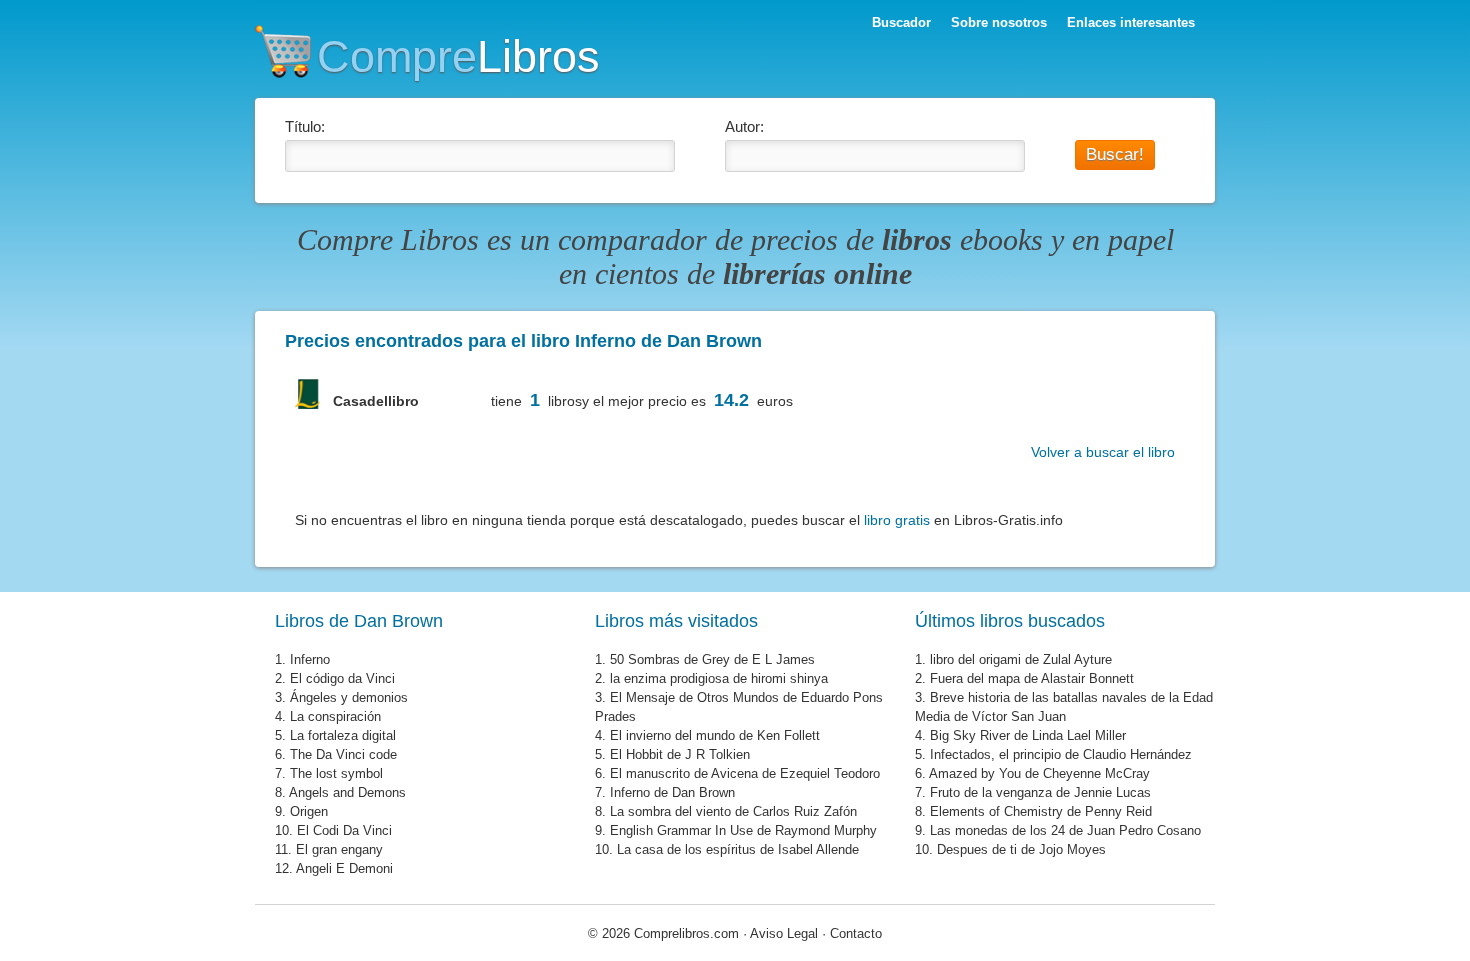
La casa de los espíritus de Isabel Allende (738, 849)
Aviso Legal (784, 933)
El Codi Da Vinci (344, 830)
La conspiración (335, 716)
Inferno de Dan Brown (672, 792)
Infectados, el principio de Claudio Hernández (1061, 754)
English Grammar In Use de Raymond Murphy (743, 830)
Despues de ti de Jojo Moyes (1021, 849)
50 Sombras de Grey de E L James (712, 659)
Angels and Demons (347, 792)
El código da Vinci (342, 678)
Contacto (856, 933)
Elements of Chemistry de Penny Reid (1041, 811)
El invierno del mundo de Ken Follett (715, 735)
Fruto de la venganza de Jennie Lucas (1040, 792)
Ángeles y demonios (349, 697)
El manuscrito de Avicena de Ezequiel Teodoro (745, 773)
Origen (309, 811)
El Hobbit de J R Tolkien (680, 754)
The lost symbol (336, 773)
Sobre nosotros (999, 22)
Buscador (901, 22)
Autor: (744, 126)
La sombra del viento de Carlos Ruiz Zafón (733, 811)
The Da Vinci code (343, 754)
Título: (305, 126)
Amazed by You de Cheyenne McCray (1039, 773)
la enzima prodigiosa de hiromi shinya (719, 678)
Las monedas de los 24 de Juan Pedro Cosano (1065, 830)
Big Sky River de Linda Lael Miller (1028, 735)
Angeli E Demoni (344, 868)
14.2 (731, 400)
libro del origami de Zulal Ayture (1021, 659)
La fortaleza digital (343, 735)
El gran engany (339, 849)
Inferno (310, 659)
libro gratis (897, 520)
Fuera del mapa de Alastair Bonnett (1032, 678)
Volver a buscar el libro (1103, 452)
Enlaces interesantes (1131, 22)
